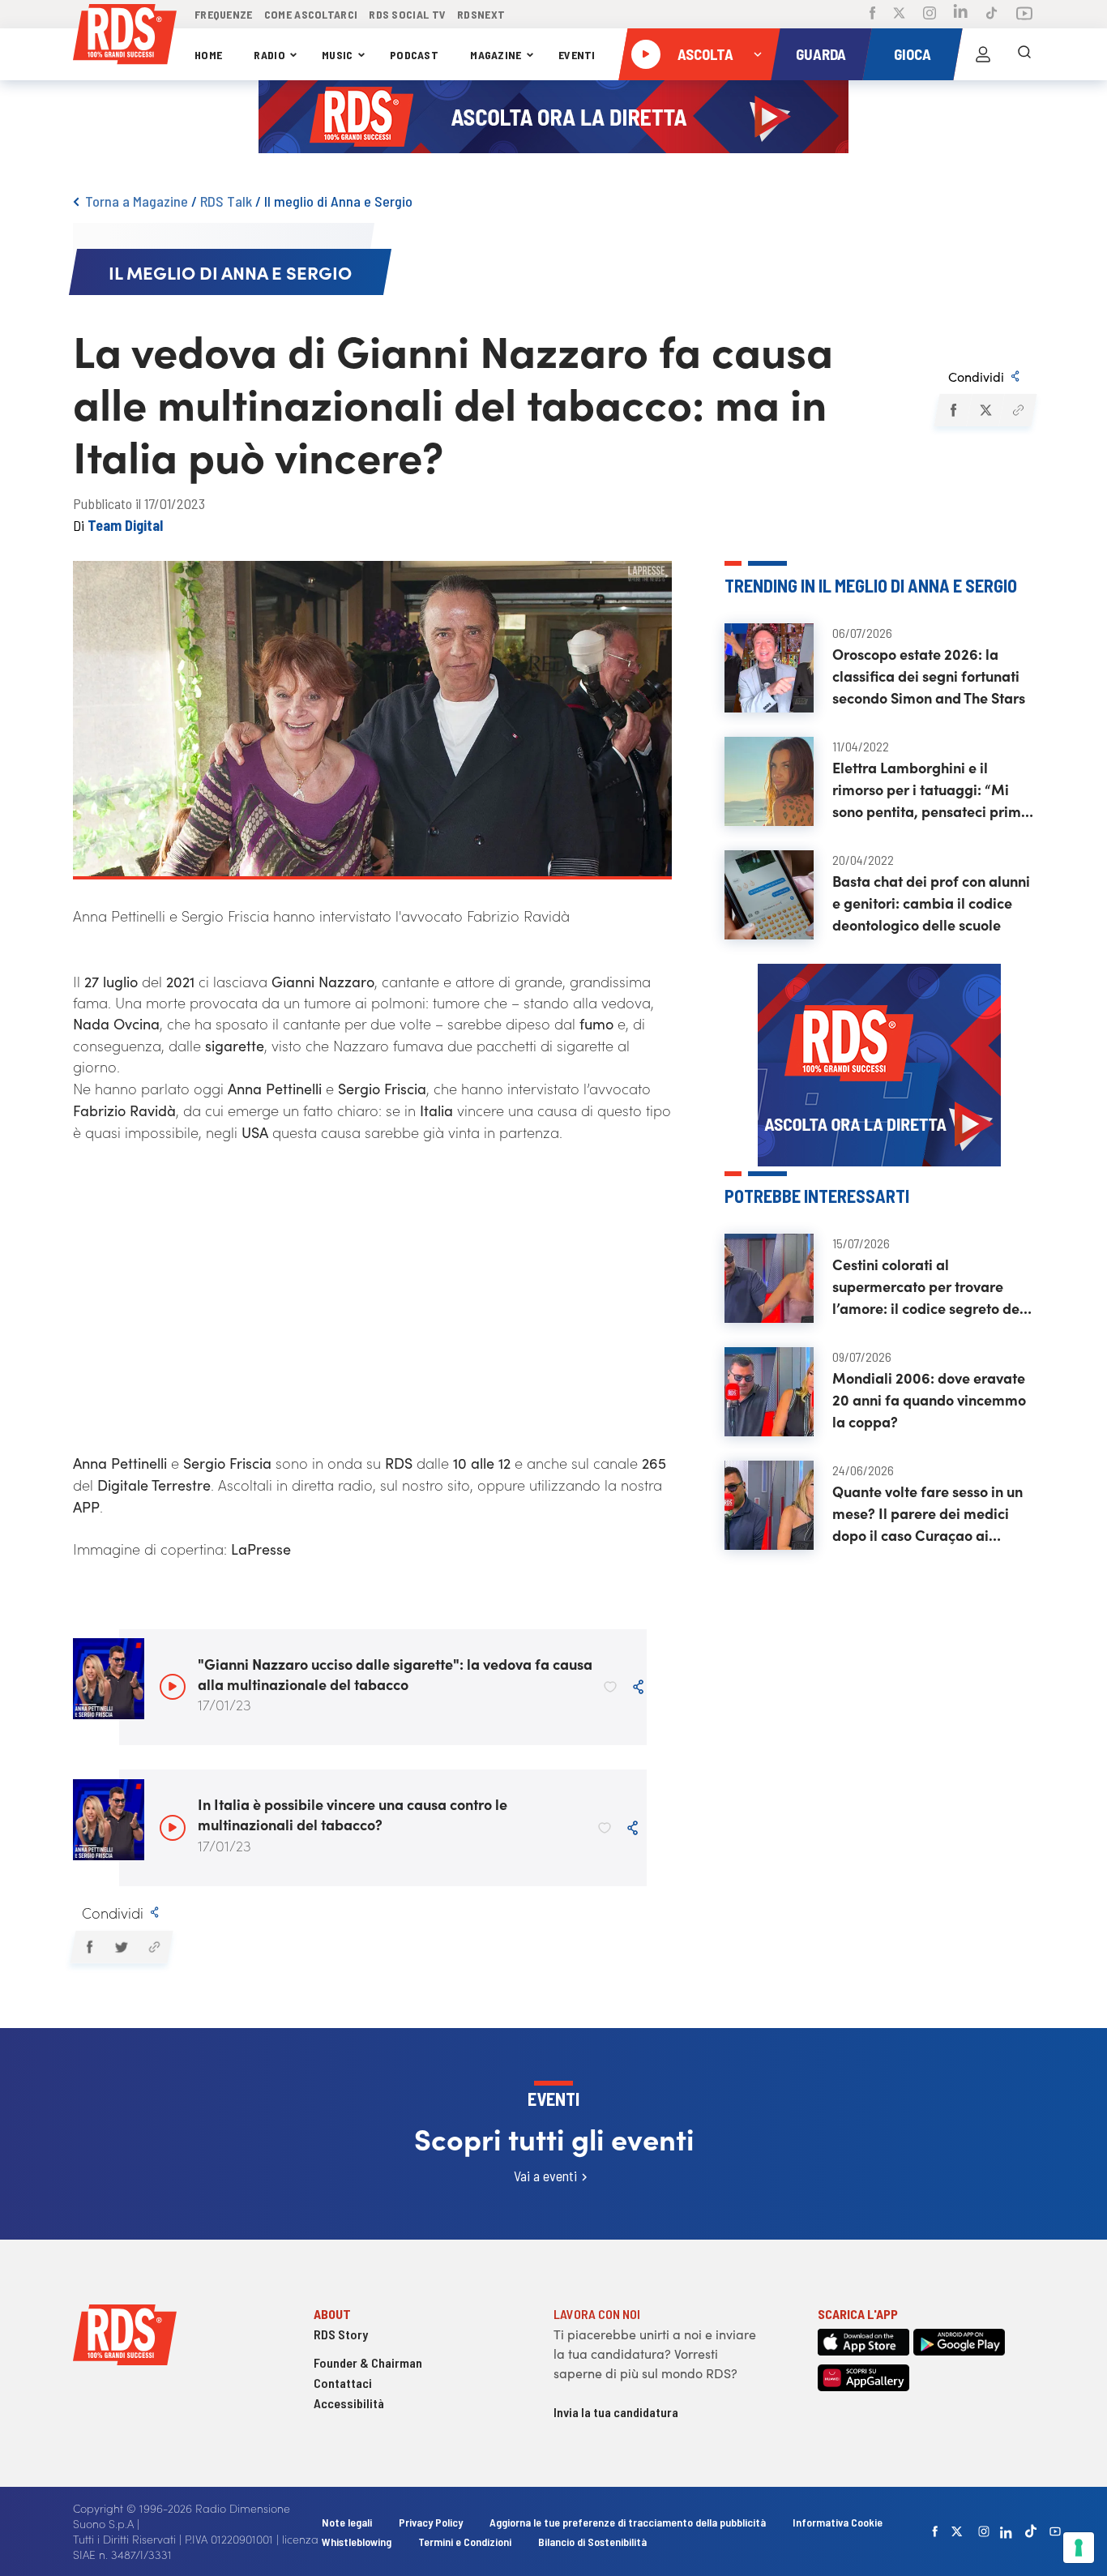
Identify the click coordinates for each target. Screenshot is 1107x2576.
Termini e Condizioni (466, 2542)
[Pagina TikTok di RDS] (992, 15)
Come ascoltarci (311, 14)
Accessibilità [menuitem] (349, 2403)
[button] (953, 410)
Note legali (348, 2522)
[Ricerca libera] (1024, 54)
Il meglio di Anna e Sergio (338, 201)
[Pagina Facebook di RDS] (872, 15)
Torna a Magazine (137, 201)
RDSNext (481, 14)
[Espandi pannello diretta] (758, 54)
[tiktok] (1031, 2531)
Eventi (577, 55)
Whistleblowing (357, 2542)
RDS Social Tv (407, 14)
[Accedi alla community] (983, 54)
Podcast (414, 55)
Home (208, 55)
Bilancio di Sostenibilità (592, 2542)
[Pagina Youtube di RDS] (1024, 15)
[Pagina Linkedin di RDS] (961, 14)
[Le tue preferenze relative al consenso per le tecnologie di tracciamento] (1079, 2548)
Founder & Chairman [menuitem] (368, 2362)
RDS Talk (226, 201)
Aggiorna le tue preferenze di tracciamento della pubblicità (628, 2522)
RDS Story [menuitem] (341, 2334)
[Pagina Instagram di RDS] (930, 15)
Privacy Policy (431, 2522)
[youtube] (1055, 2531)
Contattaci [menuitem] (343, 2383)
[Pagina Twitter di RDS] (899, 15)
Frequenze (224, 14)
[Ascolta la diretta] (646, 54)
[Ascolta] (173, 1687)
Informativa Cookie (838, 2522)
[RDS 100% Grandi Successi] (125, 37)
